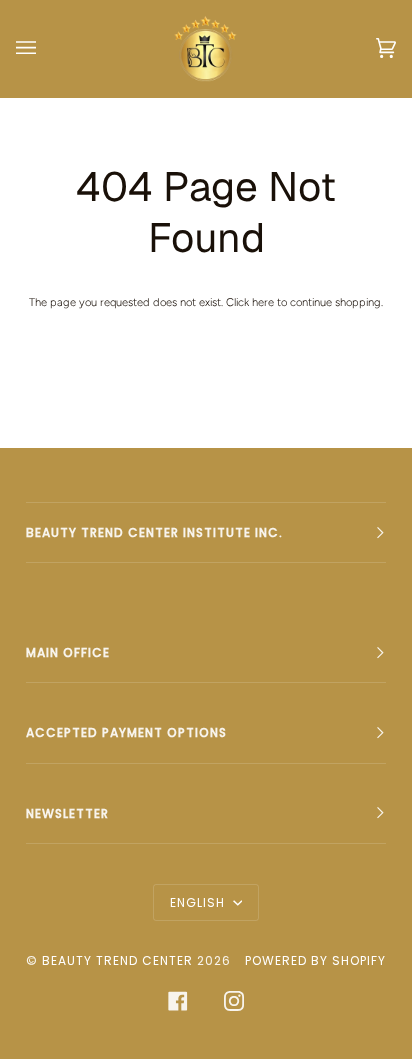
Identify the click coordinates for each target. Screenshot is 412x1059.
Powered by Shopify (315, 960)
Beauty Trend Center (117, 960)
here (263, 302)
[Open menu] (46, 48)
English (199, 902)
